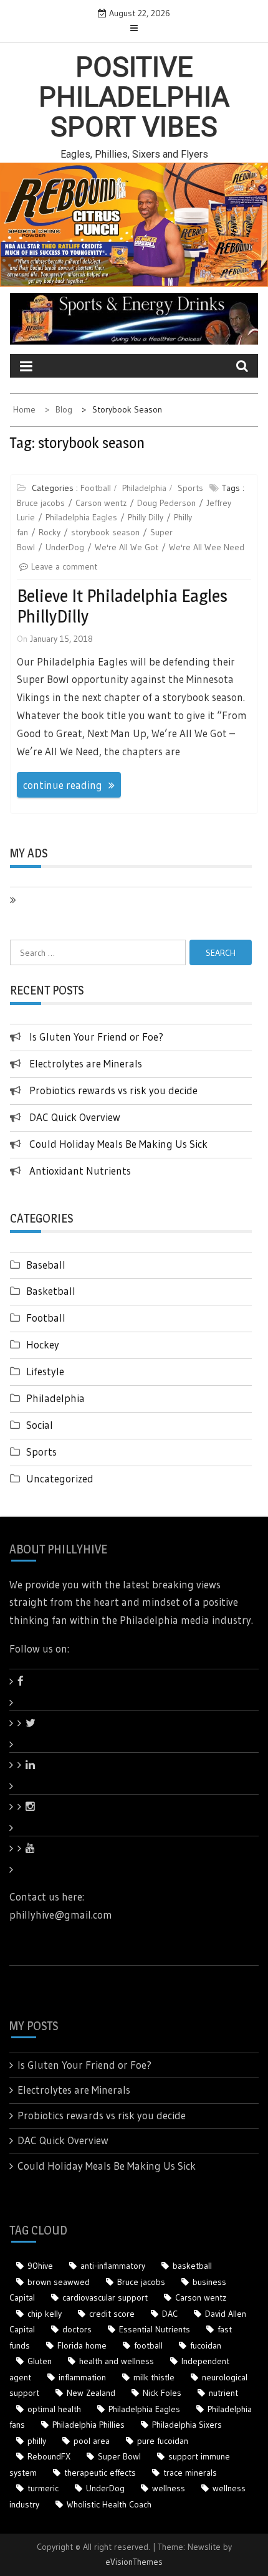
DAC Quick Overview (75, 1117)
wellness (169, 2488)
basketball (192, 2266)
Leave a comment (64, 566)
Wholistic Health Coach (109, 2504)
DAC (170, 2314)
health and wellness (117, 2361)
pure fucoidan (163, 2441)
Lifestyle (45, 1371)
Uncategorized (60, 1478)
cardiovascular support (105, 2297)
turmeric (43, 2488)
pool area (92, 2441)
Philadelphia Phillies (89, 2425)
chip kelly (45, 2314)
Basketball (51, 1291)
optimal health (54, 2409)
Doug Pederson (166, 503)
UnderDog (65, 547)
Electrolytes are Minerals (86, 1063)
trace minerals (190, 2473)
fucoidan (206, 2345)
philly (37, 2441)
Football (96, 488)
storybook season (105, 532)
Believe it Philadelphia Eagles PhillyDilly (122, 606)
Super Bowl (119, 2456)
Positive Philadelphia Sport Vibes (134, 98)
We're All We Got (127, 547)
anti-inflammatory (113, 2266)
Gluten (40, 2361)
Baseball (46, 1265)
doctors (77, 2329)
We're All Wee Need (207, 547)
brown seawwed (59, 2282)
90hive (40, 2266)
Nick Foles (162, 2393)
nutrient (223, 2393)
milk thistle (154, 2377)
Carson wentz (101, 503)
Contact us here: (47, 1896)
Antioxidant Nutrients (80, 1171)
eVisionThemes (134, 2562)
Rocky (50, 532)
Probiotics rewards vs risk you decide (113, 1090)
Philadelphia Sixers (187, 2425)
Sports (190, 488)
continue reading (63, 785)
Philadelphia (144, 488)
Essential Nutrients (155, 2329)
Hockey (43, 1344)
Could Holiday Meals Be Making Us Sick (118, 1144)
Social (40, 1425)
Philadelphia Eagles (81, 517)
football (148, 2345)
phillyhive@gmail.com (61, 1915)
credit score (112, 2314)
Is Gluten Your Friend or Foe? (96, 1037)
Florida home (82, 2345)
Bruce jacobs (41, 503)
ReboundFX (49, 2456)
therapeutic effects (100, 2473)
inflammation (82, 2377)
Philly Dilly (146, 517)
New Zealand (91, 2393)
